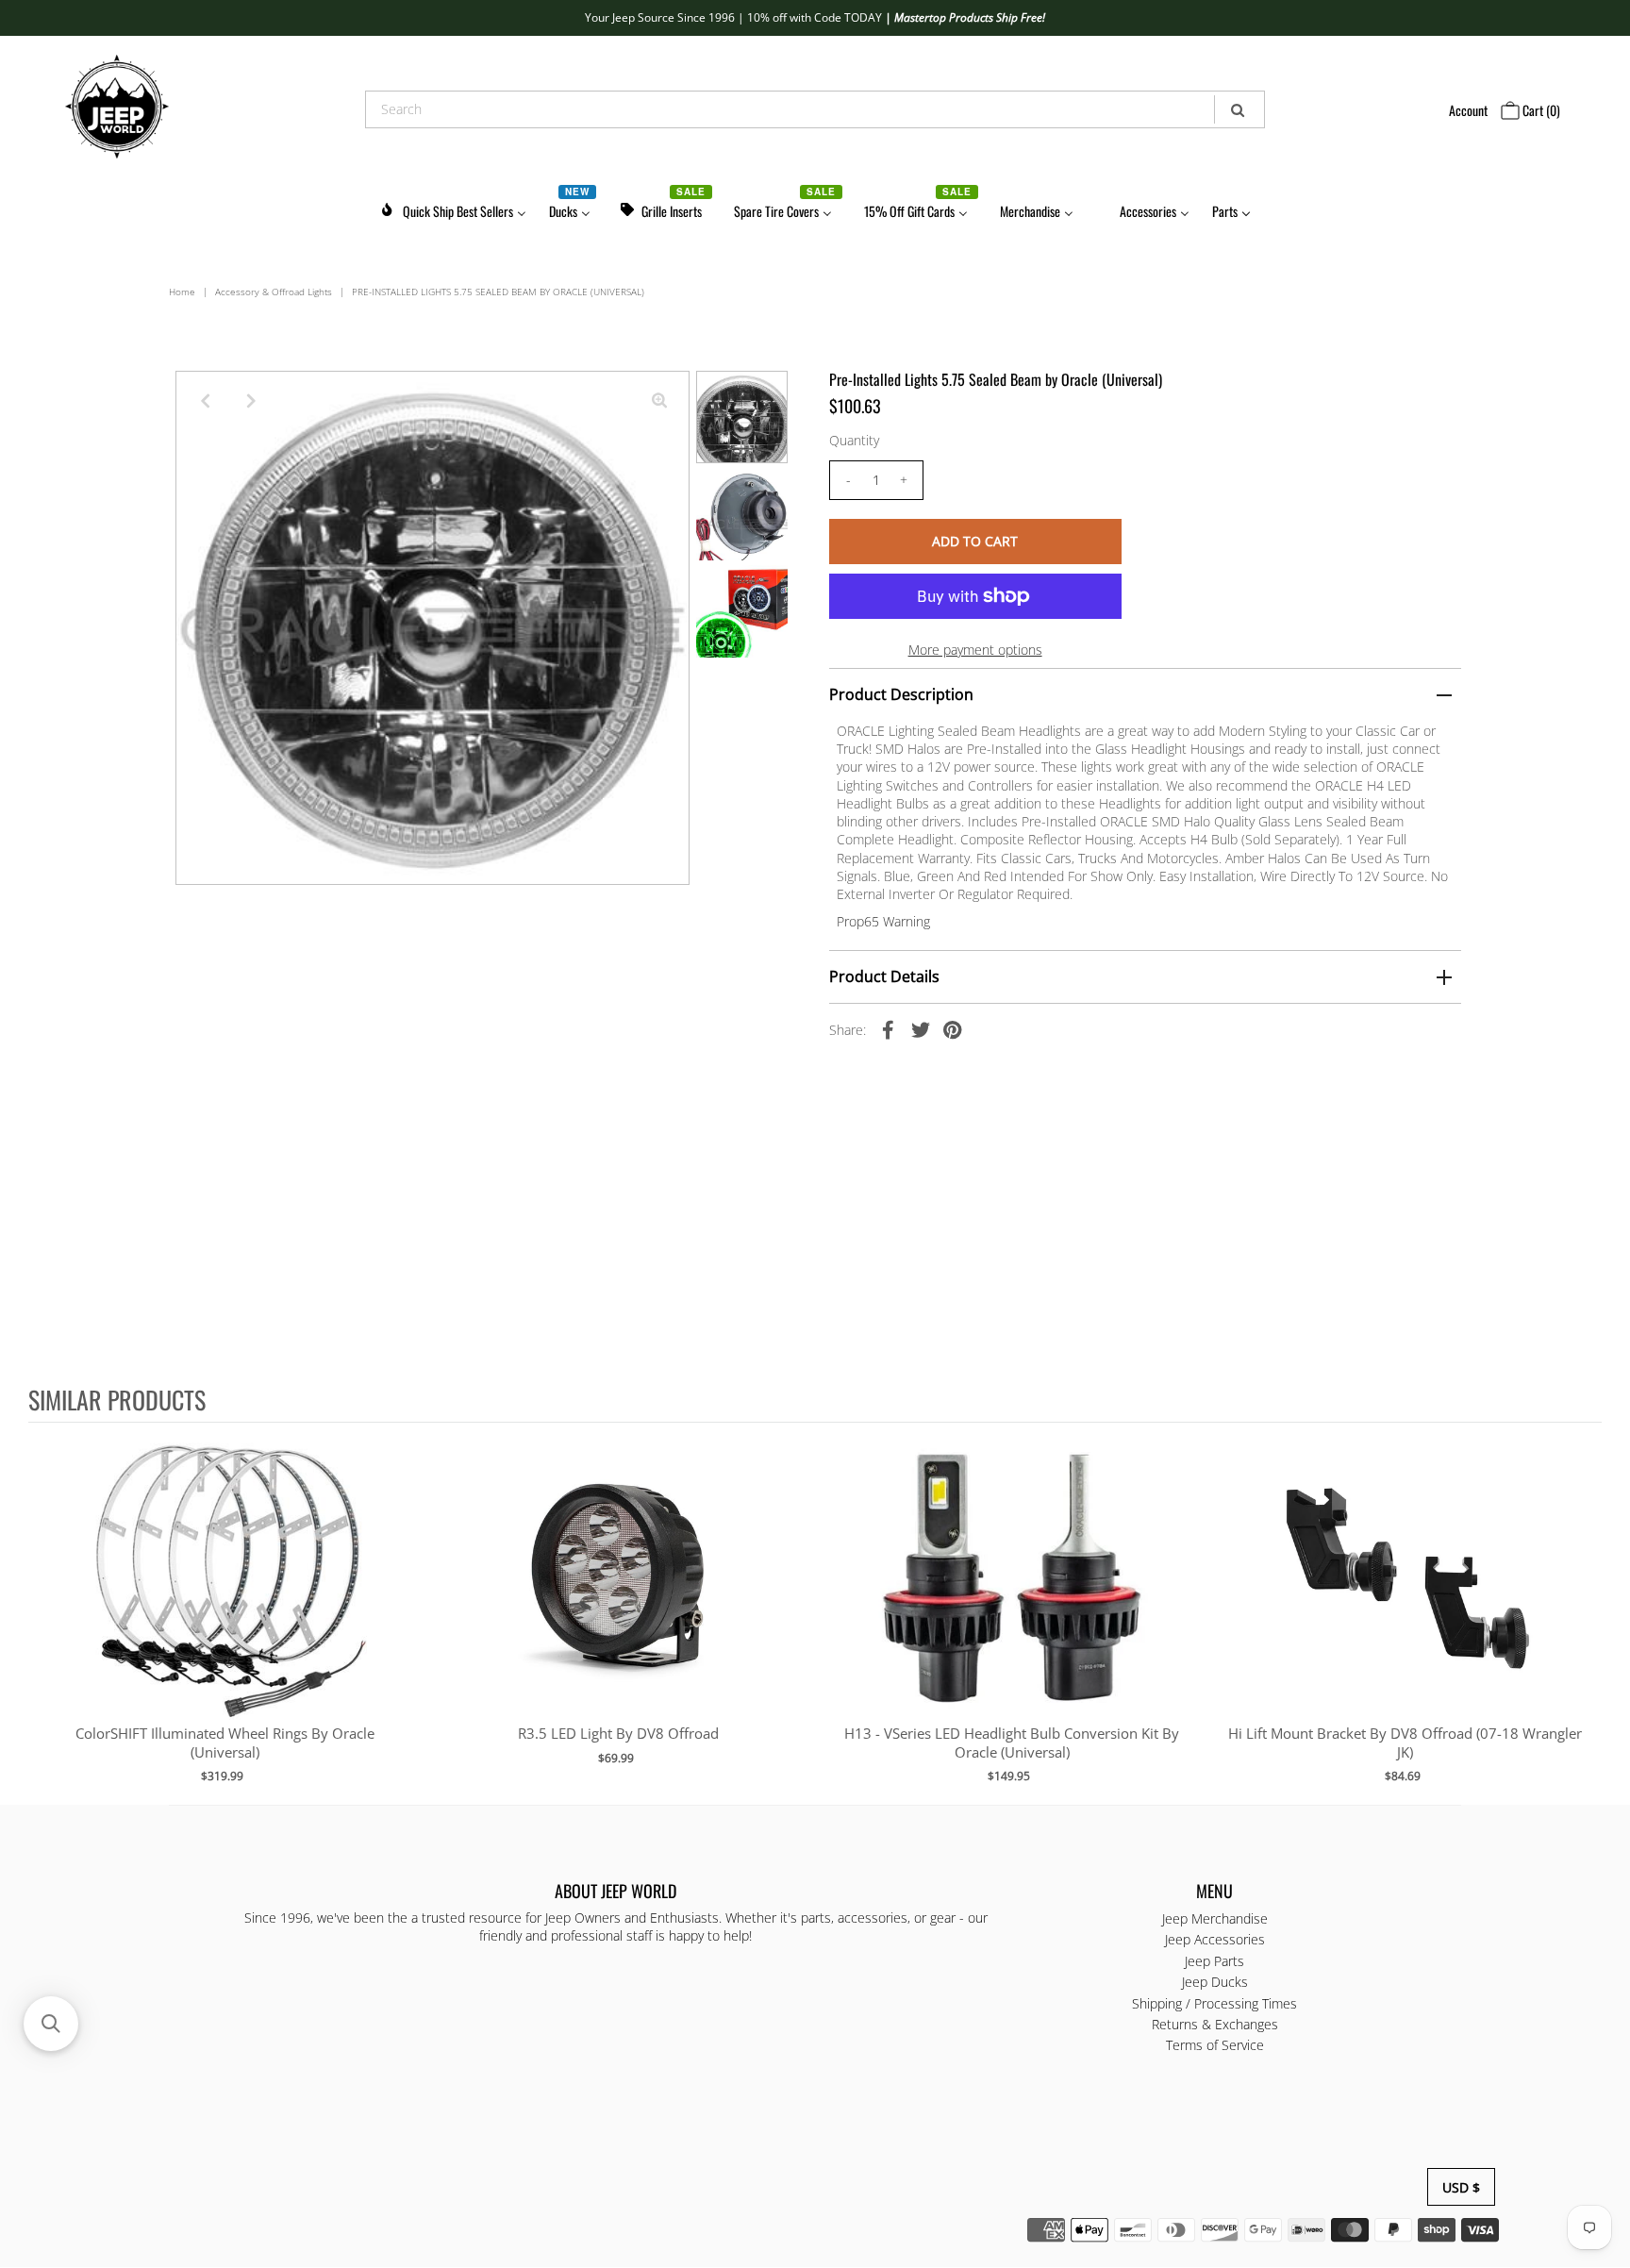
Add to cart (225, 1597)
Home (182, 292)
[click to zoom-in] (659, 401)
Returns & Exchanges (1215, 2025)
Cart (1540, 110)
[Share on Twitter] (921, 1029)
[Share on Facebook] (889, 1029)
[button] (51, 2024)
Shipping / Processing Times (1214, 2003)
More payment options (975, 650)
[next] (1583, 1612)
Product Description (901, 694)
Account (1468, 110)
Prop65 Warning (883, 921)
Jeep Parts (1214, 1961)
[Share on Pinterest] (953, 1029)
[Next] (252, 401)
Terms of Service (1215, 2046)
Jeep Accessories (1215, 1940)
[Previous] (206, 401)
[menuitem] (453, 208)
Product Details (884, 976)
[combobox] (815, 109)
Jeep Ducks (1215, 1983)
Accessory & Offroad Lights (274, 292)
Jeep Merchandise (1215, 1919)
